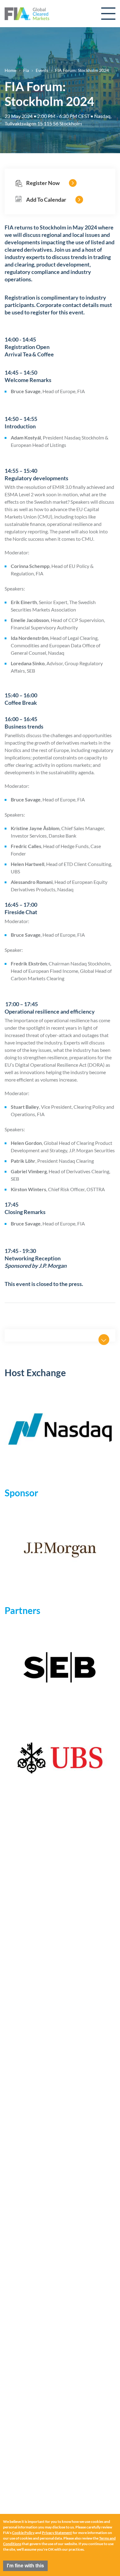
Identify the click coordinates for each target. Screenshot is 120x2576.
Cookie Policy (23, 2533)
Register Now (43, 183)
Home (10, 70)
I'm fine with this (25, 2566)
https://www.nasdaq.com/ (60, 1429)
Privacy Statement (57, 2533)
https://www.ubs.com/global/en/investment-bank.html (60, 1759)
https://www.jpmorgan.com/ (60, 1550)
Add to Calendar (46, 200)
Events (42, 70)
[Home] (27, 14)
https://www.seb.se (60, 1667)
